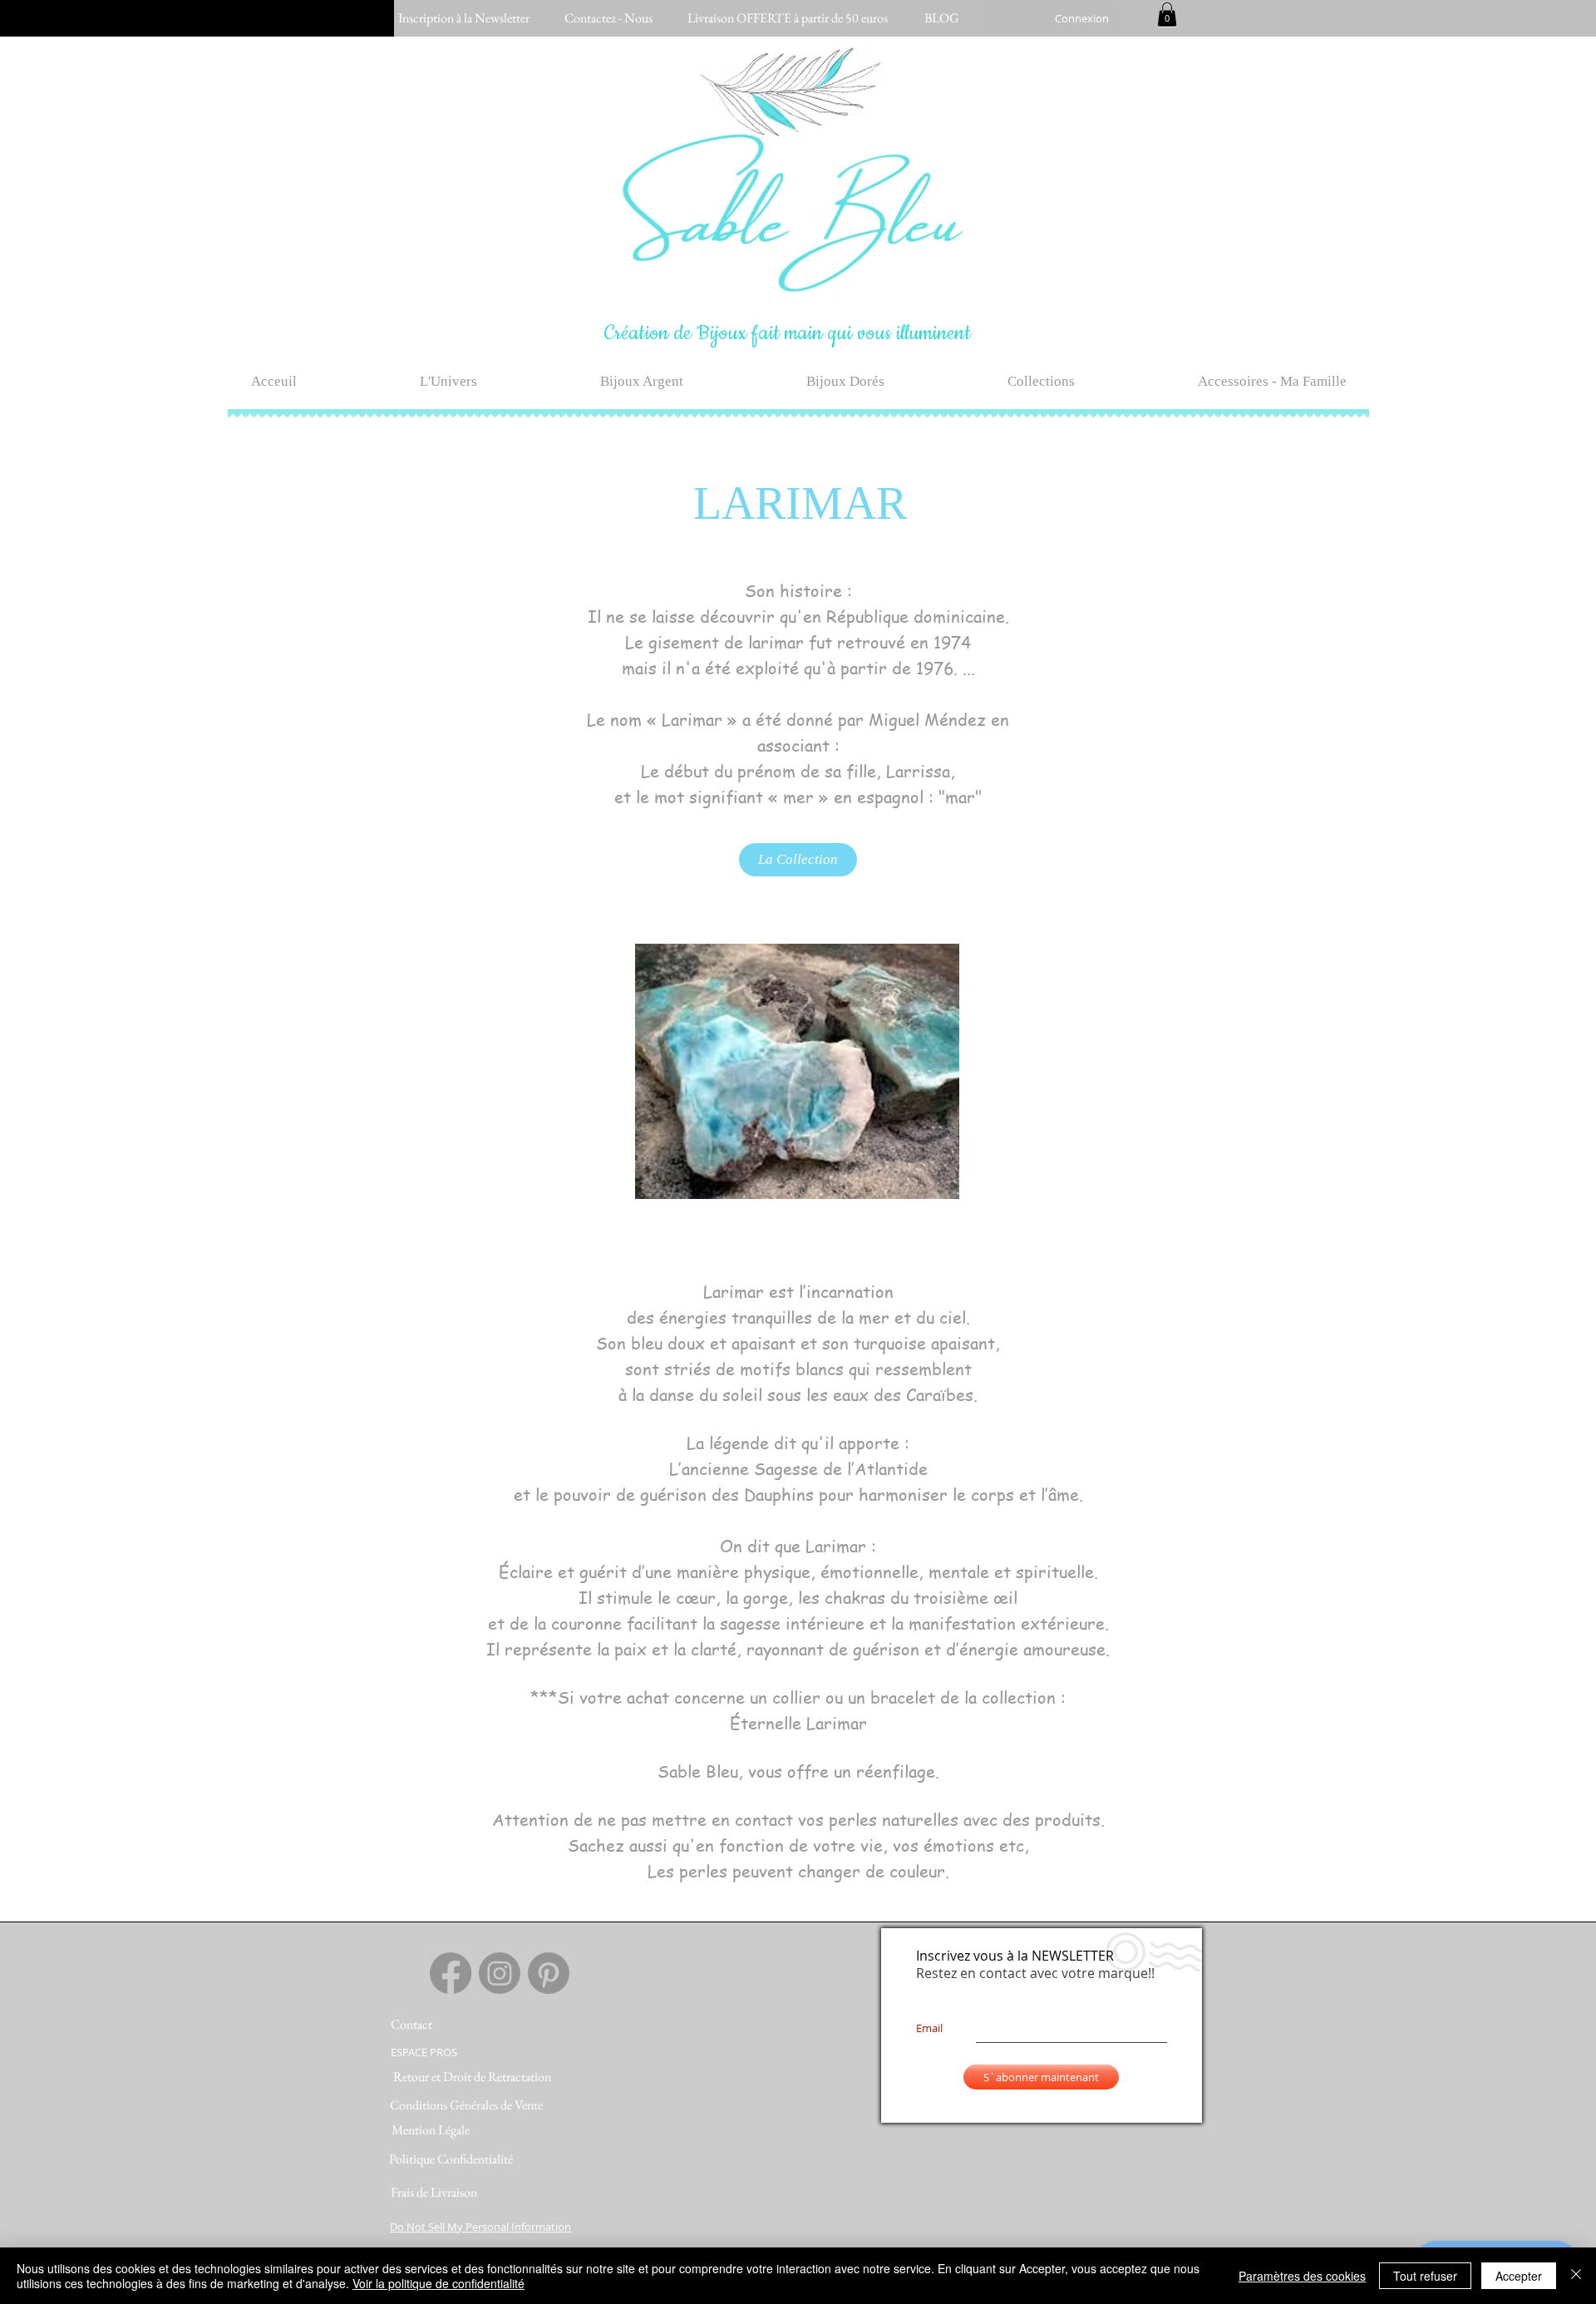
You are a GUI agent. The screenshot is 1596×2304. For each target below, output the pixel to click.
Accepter (1519, 2276)
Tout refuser (1425, 2276)
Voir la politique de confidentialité (438, 2283)
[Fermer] (1576, 2276)
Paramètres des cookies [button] (1302, 2276)
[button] (1167, 15)
